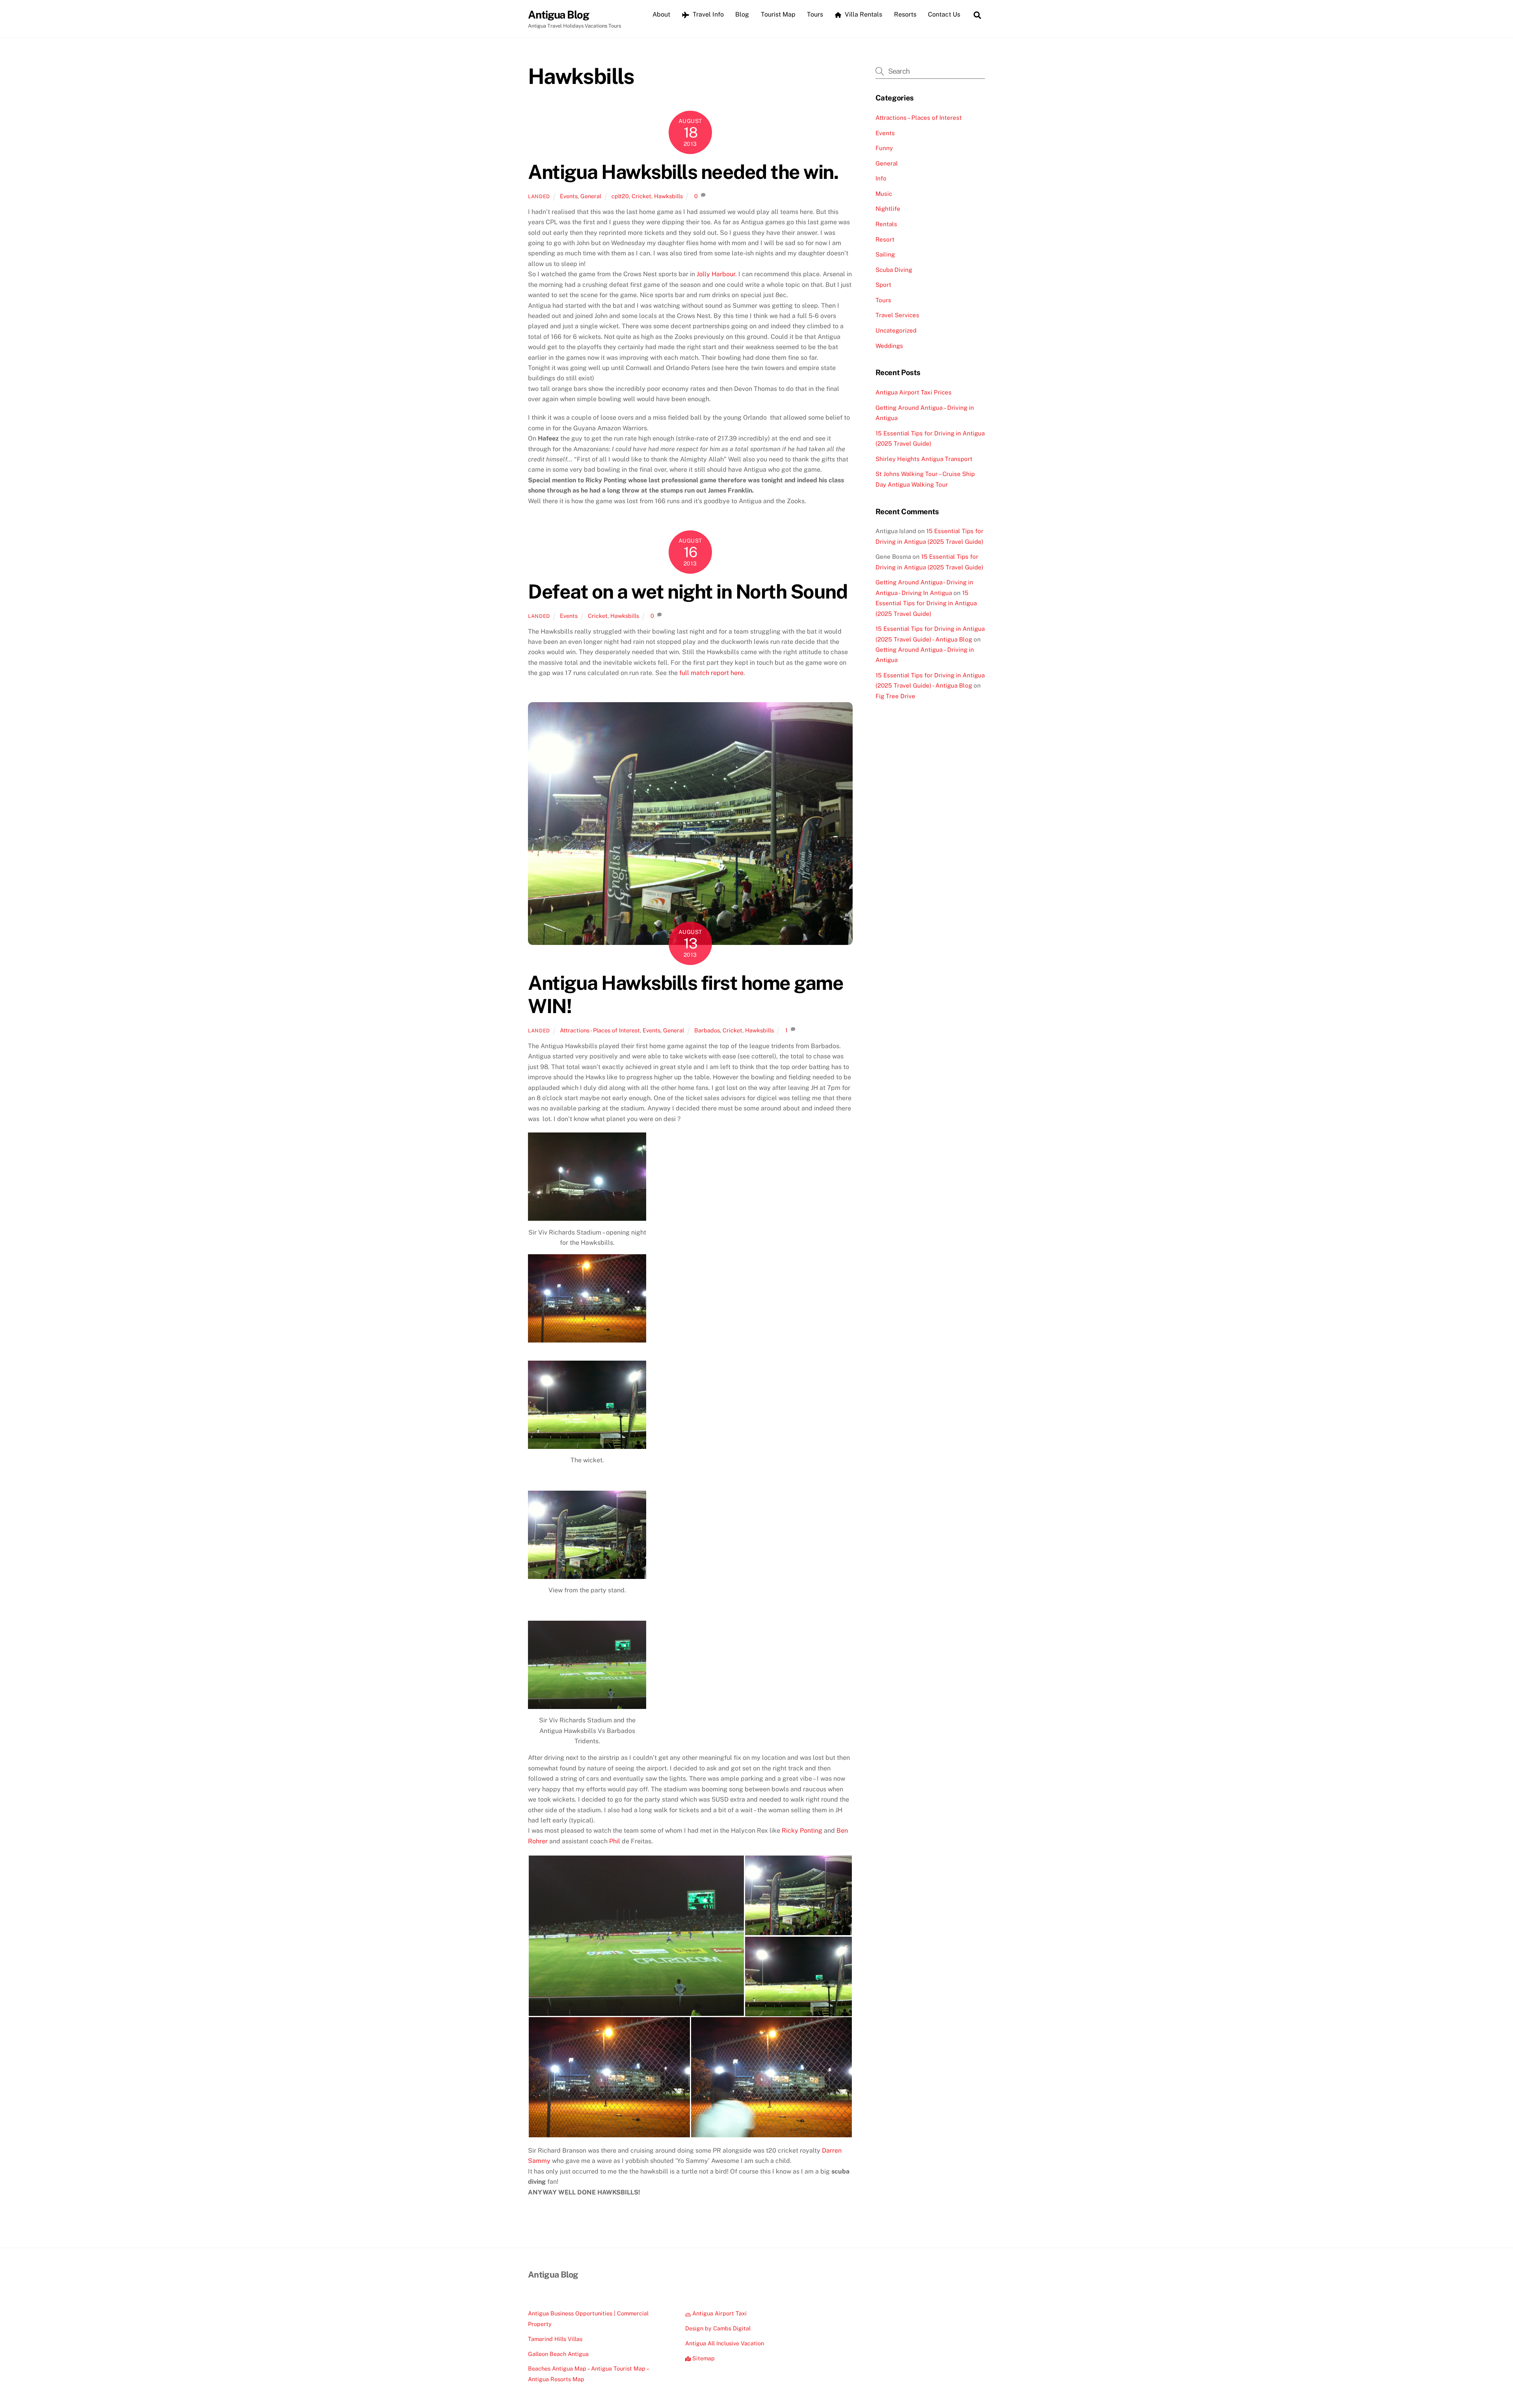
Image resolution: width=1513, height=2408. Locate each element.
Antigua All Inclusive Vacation (725, 2343)
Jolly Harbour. (717, 274)
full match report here (711, 673)
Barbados (707, 1030)
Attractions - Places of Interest (600, 1030)
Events (569, 196)
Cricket (641, 196)
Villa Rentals (863, 14)
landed (539, 196)
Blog (742, 14)
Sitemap (703, 2358)
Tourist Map (778, 14)
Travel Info (707, 14)
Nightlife (888, 209)
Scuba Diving (894, 270)
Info (881, 178)
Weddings (889, 346)
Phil (615, 1841)
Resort (885, 239)
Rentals (886, 224)
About (661, 14)
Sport (883, 285)
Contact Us (944, 14)
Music (884, 194)
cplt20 (620, 196)
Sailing (885, 254)
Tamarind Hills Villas (555, 2339)
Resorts (905, 14)
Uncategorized (896, 330)
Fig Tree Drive (895, 696)
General (591, 196)
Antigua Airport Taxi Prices (914, 392)
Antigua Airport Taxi (719, 2313)
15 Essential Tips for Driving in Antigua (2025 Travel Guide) (926, 603)
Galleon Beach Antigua (558, 2354)
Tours (815, 14)
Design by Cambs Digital (718, 2328)
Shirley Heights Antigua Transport (924, 459)
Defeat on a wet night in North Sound (688, 591)
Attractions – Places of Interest (919, 118)
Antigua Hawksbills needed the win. (683, 172)
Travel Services (897, 315)
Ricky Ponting (802, 1831)
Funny (884, 148)
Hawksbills (668, 196)
